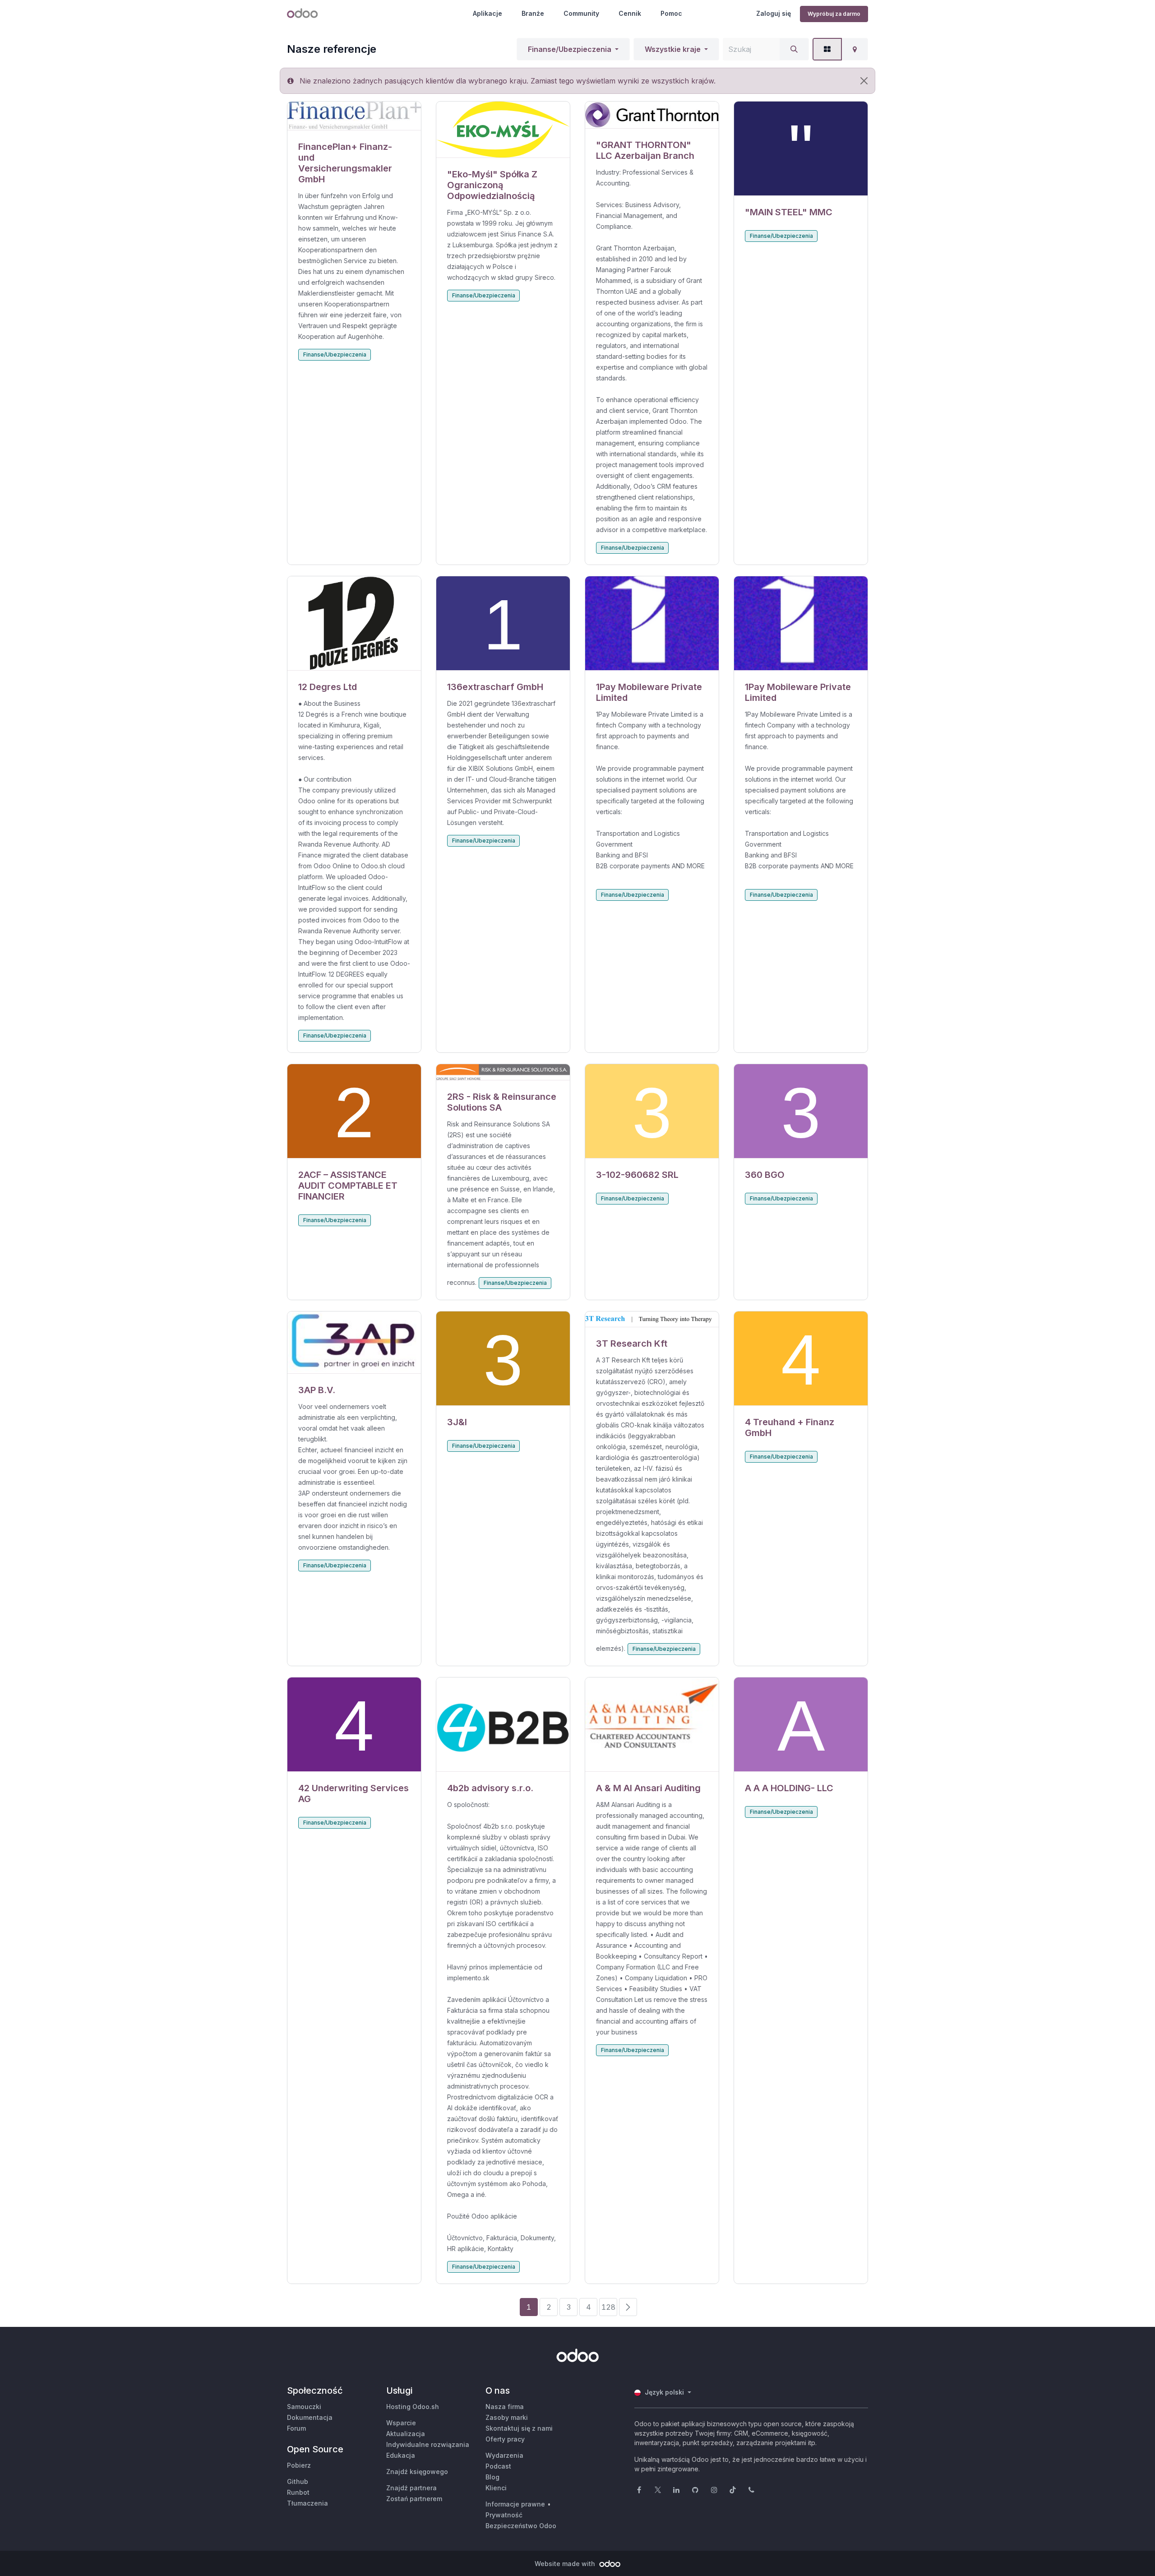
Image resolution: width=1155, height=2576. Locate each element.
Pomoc (671, 13)
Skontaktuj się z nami (519, 2428)
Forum (296, 2428)
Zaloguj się (774, 13)
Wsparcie (401, 2423)
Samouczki (304, 2407)
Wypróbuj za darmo (834, 14)
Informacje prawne (515, 2504)
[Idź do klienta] (354, 116)
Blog (492, 2477)
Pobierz (299, 2465)
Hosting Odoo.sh (413, 2407)
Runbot (298, 2492)
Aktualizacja (406, 2434)
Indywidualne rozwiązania (428, 2444)
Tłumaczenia (307, 2503)
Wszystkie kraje (673, 49)
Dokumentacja (310, 2417)
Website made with (566, 2564)
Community (581, 13)
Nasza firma (505, 2407)
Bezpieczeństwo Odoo (521, 2526)
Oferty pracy (505, 2439)
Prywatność (504, 2515)
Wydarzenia (504, 2455)
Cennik (630, 13)
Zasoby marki (507, 2417)
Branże (533, 13)
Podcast (498, 2466)
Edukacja (401, 2455)
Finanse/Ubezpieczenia (570, 49)
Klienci (496, 2488)
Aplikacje (487, 13)
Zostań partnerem (414, 2499)
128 (608, 2307)
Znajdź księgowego (417, 2472)
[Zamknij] (864, 81)
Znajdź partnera (411, 2488)
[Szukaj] (794, 49)
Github (298, 2481)
